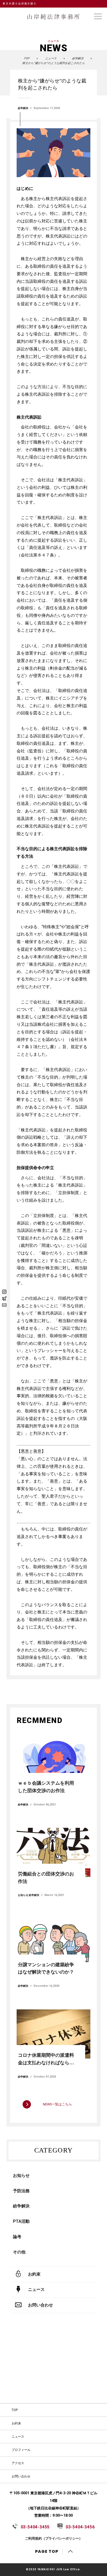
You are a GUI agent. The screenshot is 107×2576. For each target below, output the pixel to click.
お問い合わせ (21, 2476)
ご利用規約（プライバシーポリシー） (54, 2538)
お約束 (16, 2423)
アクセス (18, 2463)
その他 (19, 2252)
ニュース (18, 2437)
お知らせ (21, 2175)
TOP (15, 2410)
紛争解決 (23, 108)
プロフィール (21, 2450)
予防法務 (21, 2191)
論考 (17, 2237)
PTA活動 (21, 2221)
